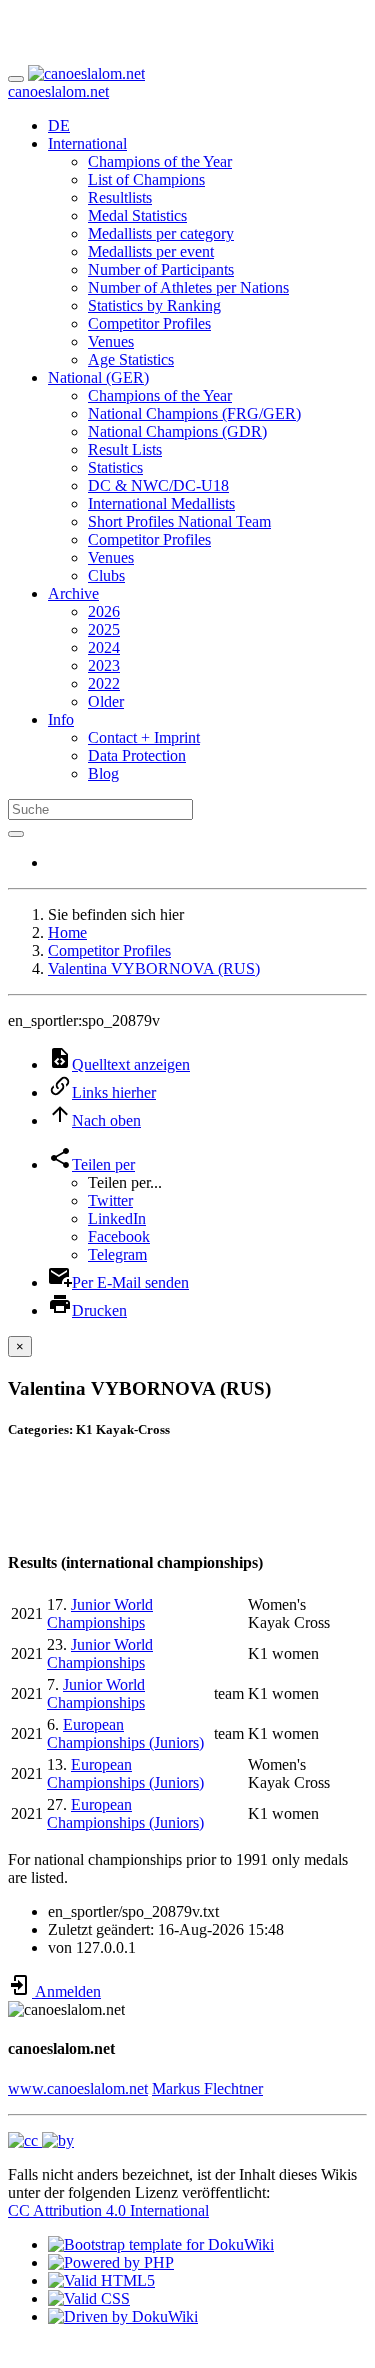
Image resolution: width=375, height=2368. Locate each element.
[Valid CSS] (89, 2298)
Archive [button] (73, 593)
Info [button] (61, 719)
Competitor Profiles (149, 323)
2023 (104, 665)
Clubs (106, 575)
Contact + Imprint (144, 737)
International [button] (87, 143)
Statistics (115, 467)
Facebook (119, 1236)
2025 (104, 629)
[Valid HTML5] (101, 2280)
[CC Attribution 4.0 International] (41, 2140)
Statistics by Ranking (154, 305)
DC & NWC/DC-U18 (158, 485)
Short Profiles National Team (179, 521)
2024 (104, 647)
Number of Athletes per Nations (188, 287)
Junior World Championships (100, 1613)
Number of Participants (161, 269)
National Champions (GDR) (177, 431)
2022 (104, 683)
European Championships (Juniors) (125, 1733)
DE (59, 125)
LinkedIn (117, 1218)
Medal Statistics (137, 215)
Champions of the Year (160, 161)
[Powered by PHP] (111, 2262)
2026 (104, 611)
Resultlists (120, 197)
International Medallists (161, 503)
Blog (103, 773)
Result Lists (125, 449)
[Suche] (16, 834)
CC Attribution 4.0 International (108, 2210)
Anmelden (66, 1991)
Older (106, 701)
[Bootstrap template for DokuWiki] (161, 2244)
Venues (111, 341)
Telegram (117, 1254)
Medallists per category (161, 233)
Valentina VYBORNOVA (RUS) (154, 968)
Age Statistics (131, 359)
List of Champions (146, 179)
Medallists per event (151, 251)
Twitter (110, 1200)
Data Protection (137, 755)
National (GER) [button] (98, 377)
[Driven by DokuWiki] (123, 2316)
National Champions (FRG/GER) (194, 413)
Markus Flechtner (207, 2088)
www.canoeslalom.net (78, 2088)
